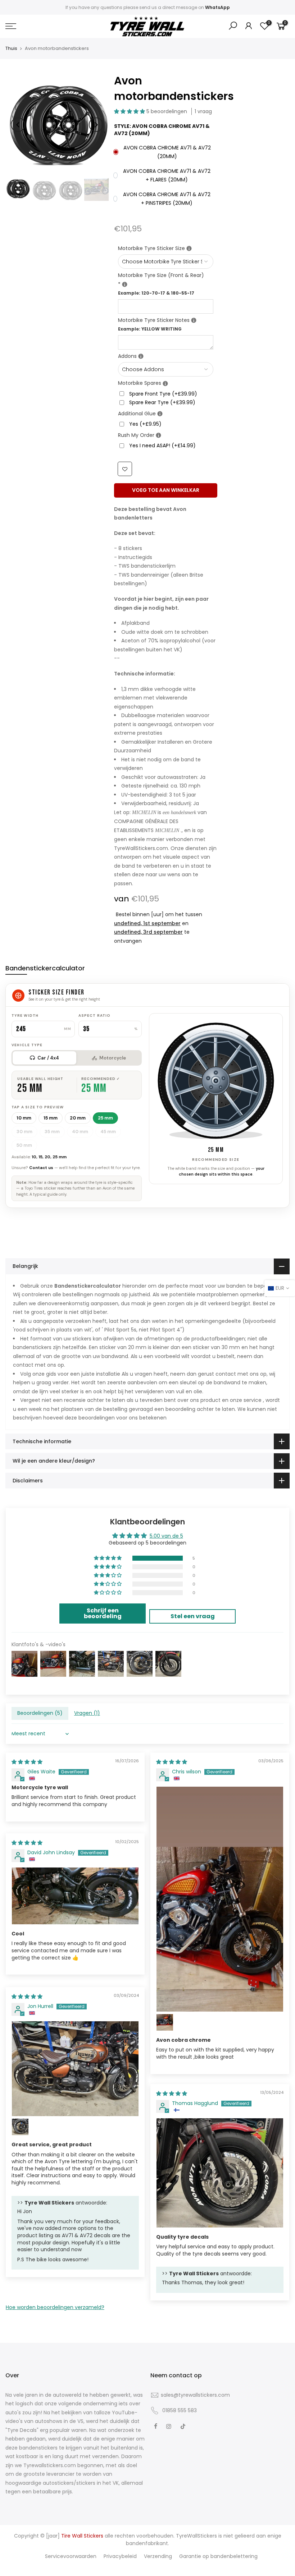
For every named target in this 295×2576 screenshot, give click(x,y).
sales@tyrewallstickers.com (195, 2395)
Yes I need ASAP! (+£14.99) (162, 446)
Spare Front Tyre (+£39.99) (163, 394)
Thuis (11, 49)
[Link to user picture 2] (165, 2022)
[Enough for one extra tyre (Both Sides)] (165, 384)
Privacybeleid (120, 2556)
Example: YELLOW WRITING (150, 329)
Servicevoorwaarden (71, 2556)
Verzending (158, 2556)
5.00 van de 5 (166, 1536)
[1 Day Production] (158, 435)
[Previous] (18, 125)
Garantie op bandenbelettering (218, 2556)
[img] (27, 1762)
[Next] (96, 125)
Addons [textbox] (166, 356)
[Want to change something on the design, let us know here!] (194, 320)
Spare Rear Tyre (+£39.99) (162, 402)
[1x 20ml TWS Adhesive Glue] (160, 414)
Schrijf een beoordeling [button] (103, 1613)
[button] (130, 111)
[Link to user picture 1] (220, 1899)
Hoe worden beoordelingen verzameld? (55, 2307)
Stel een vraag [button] (193, 1616)
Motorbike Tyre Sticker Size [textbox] (166, 248)
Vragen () (87, 1713)
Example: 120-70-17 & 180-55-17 (156, 293)
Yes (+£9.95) (145, 424)
